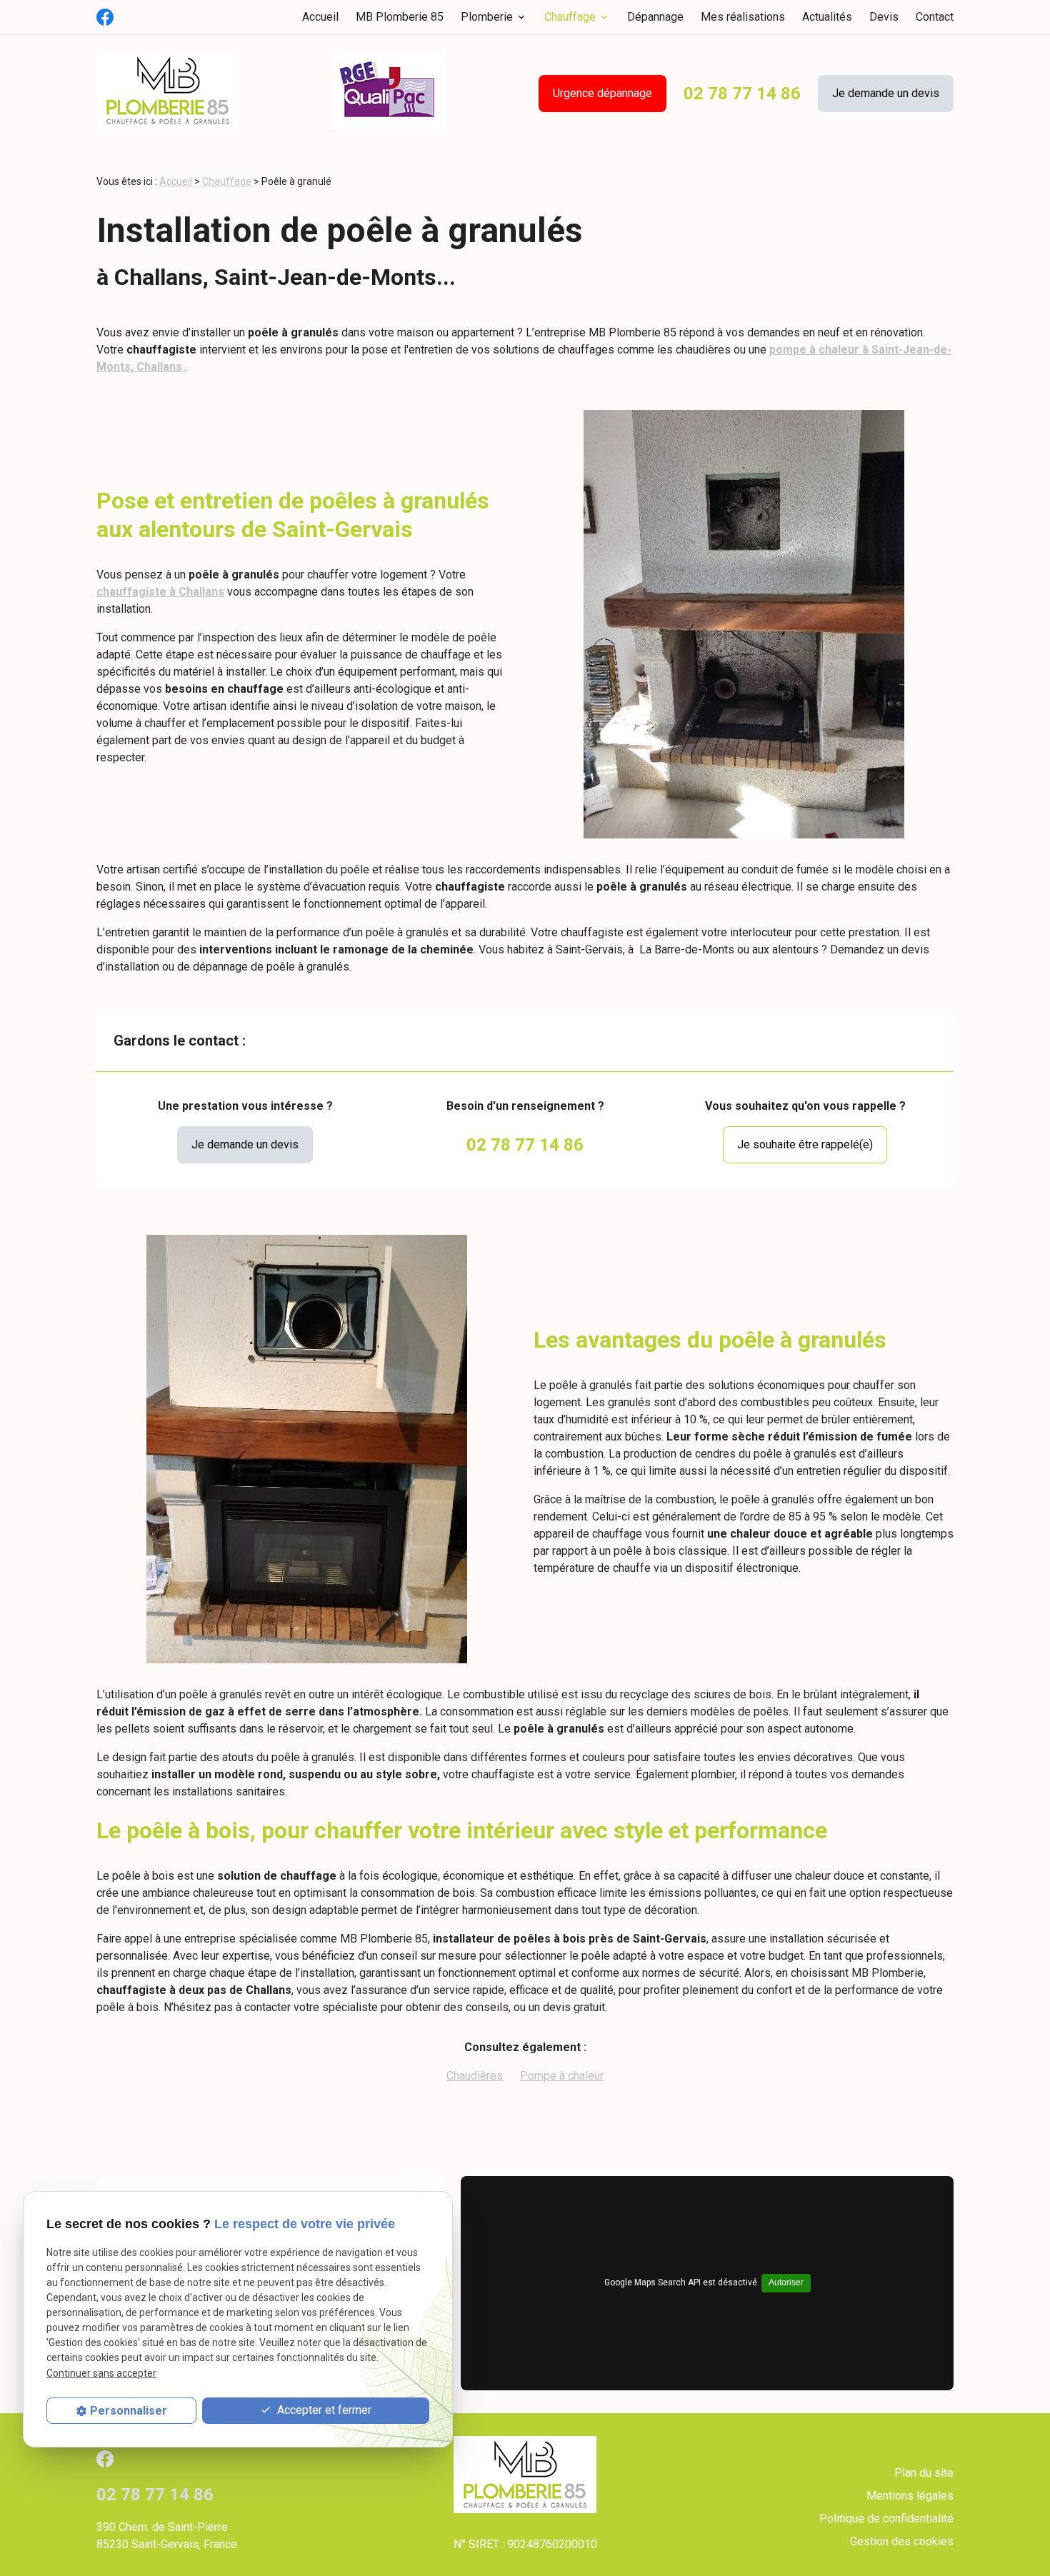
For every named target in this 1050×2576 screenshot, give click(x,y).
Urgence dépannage (602, 93)
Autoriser (786, 2282)
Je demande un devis (886, 93)
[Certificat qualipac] (389, 93)
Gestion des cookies (902, 2541)
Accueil (320, 17)
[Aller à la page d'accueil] (168, 93)
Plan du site (924, 2473)
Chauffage (570, 17)
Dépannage (655, 17)
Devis (884, 17)
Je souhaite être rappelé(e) (805, 1144)
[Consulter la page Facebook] (105, 17)
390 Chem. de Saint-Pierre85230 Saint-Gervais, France (167, 2536)
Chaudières (475, 2076)
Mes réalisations (743, 17)
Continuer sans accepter (101, 2372)
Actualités (827, 17)
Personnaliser (129, 2411)
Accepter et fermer (323, 2410)
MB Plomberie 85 (400, 17)
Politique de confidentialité (886, 2519)
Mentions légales (910, 2496)
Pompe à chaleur (562, 2076)
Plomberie (487, 17)
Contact (935, 17)
